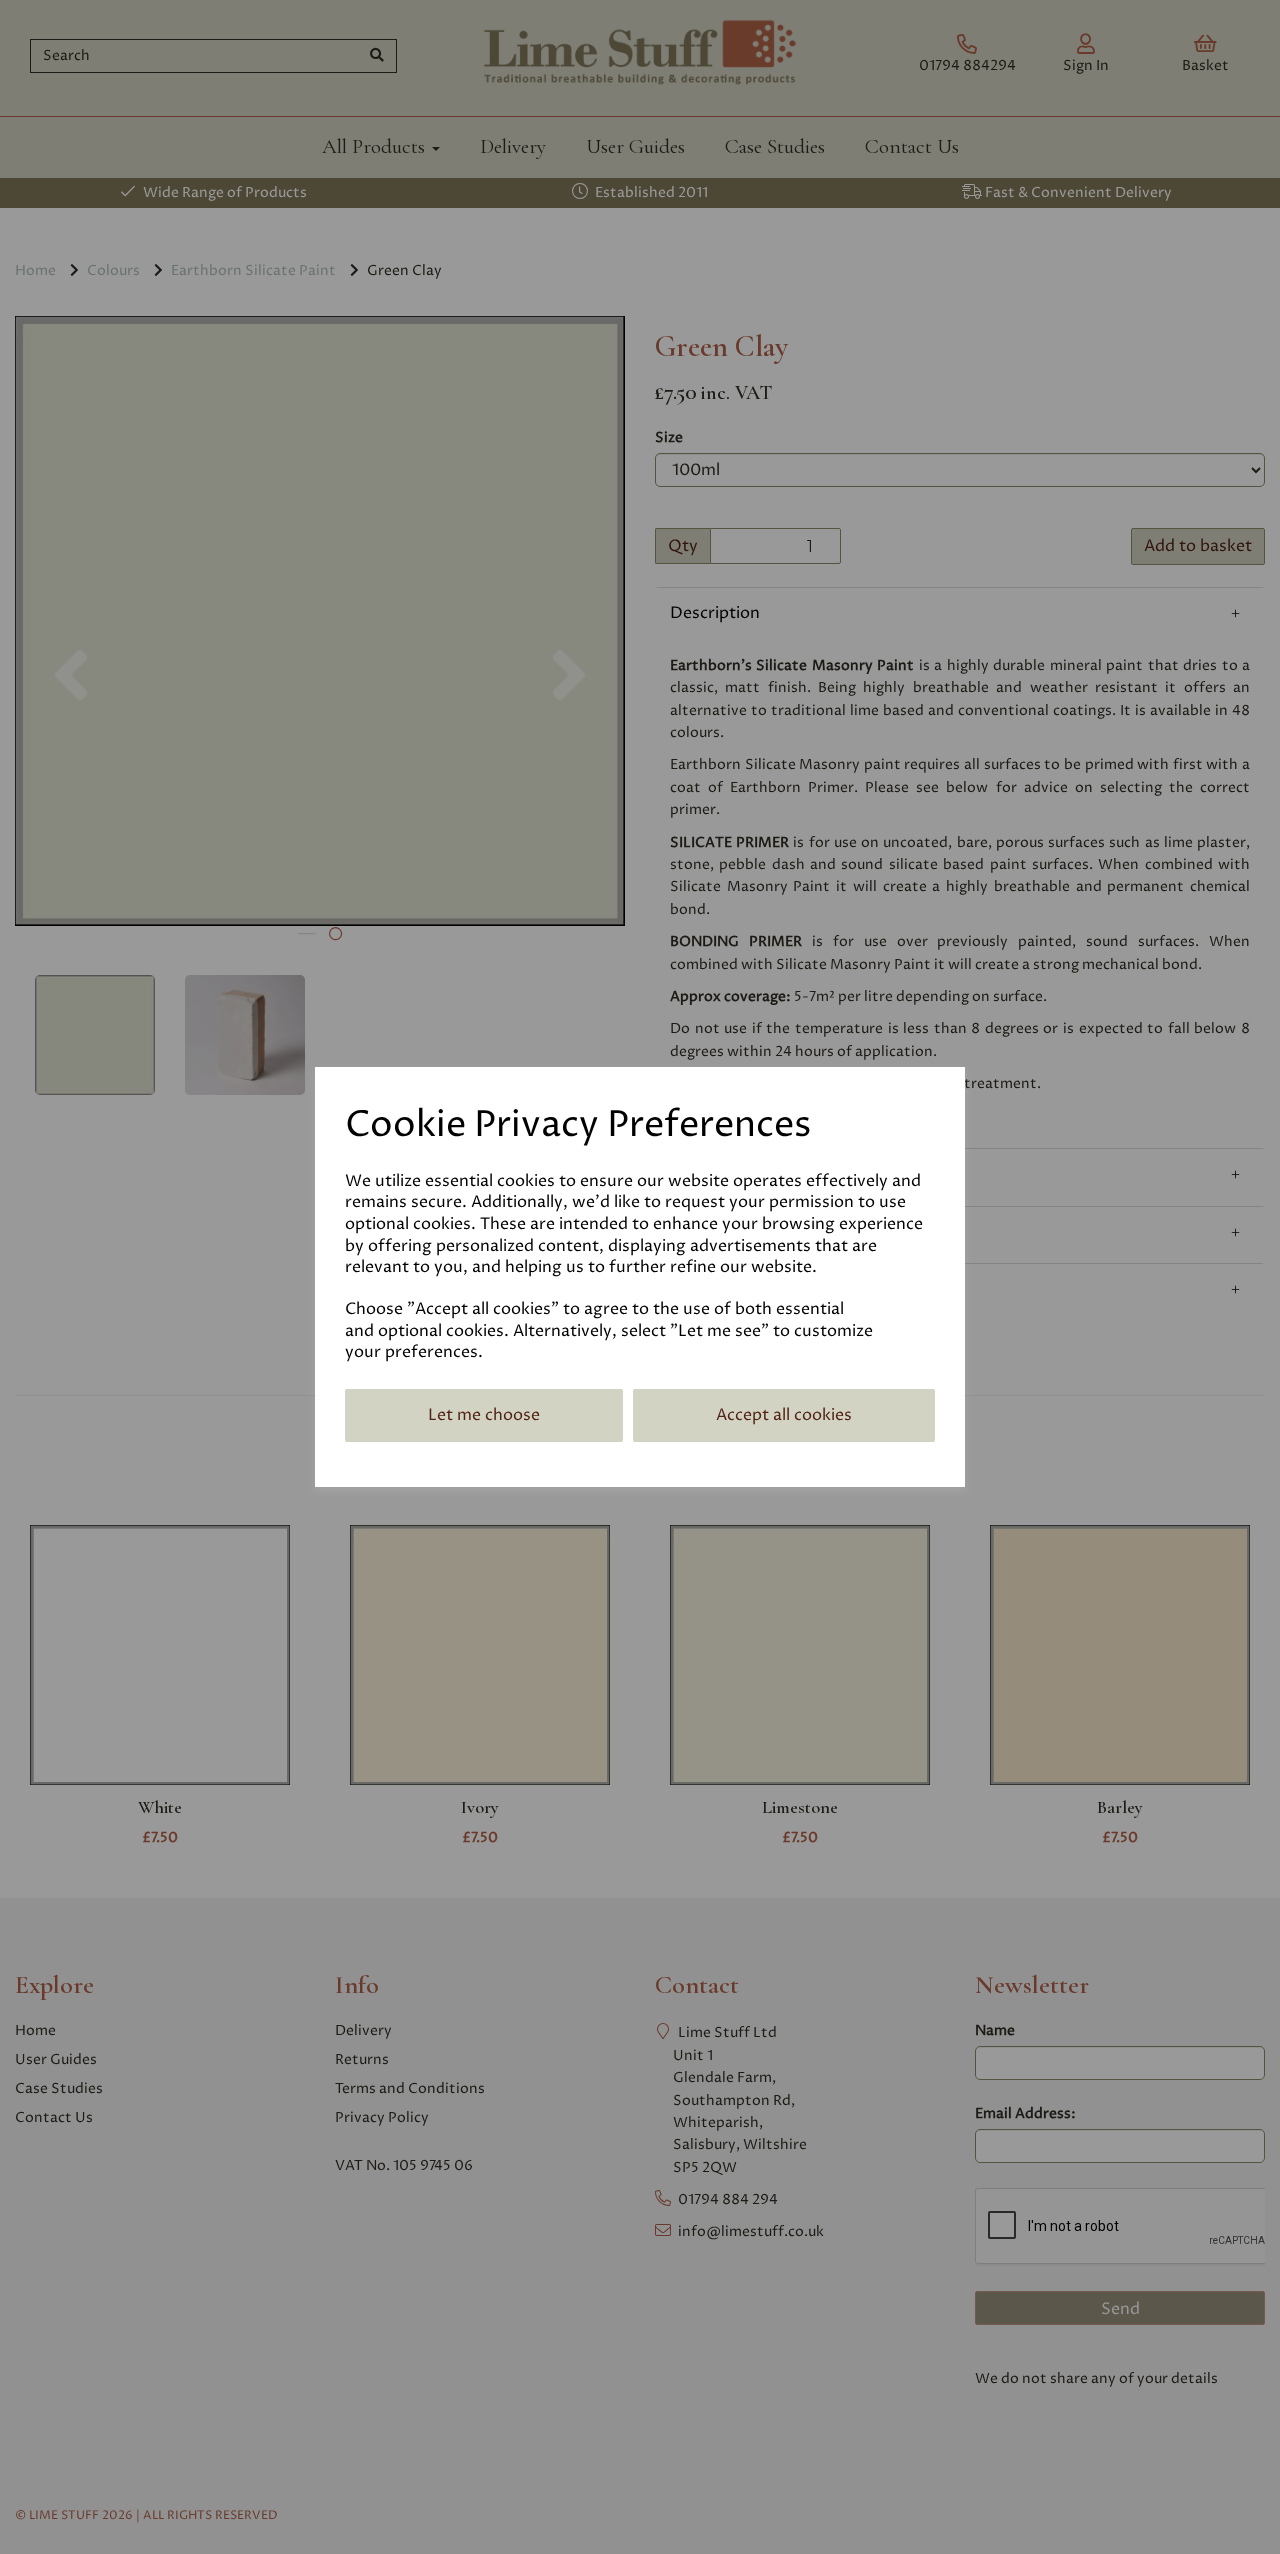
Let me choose (484, 1415)
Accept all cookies (784, 1415)
